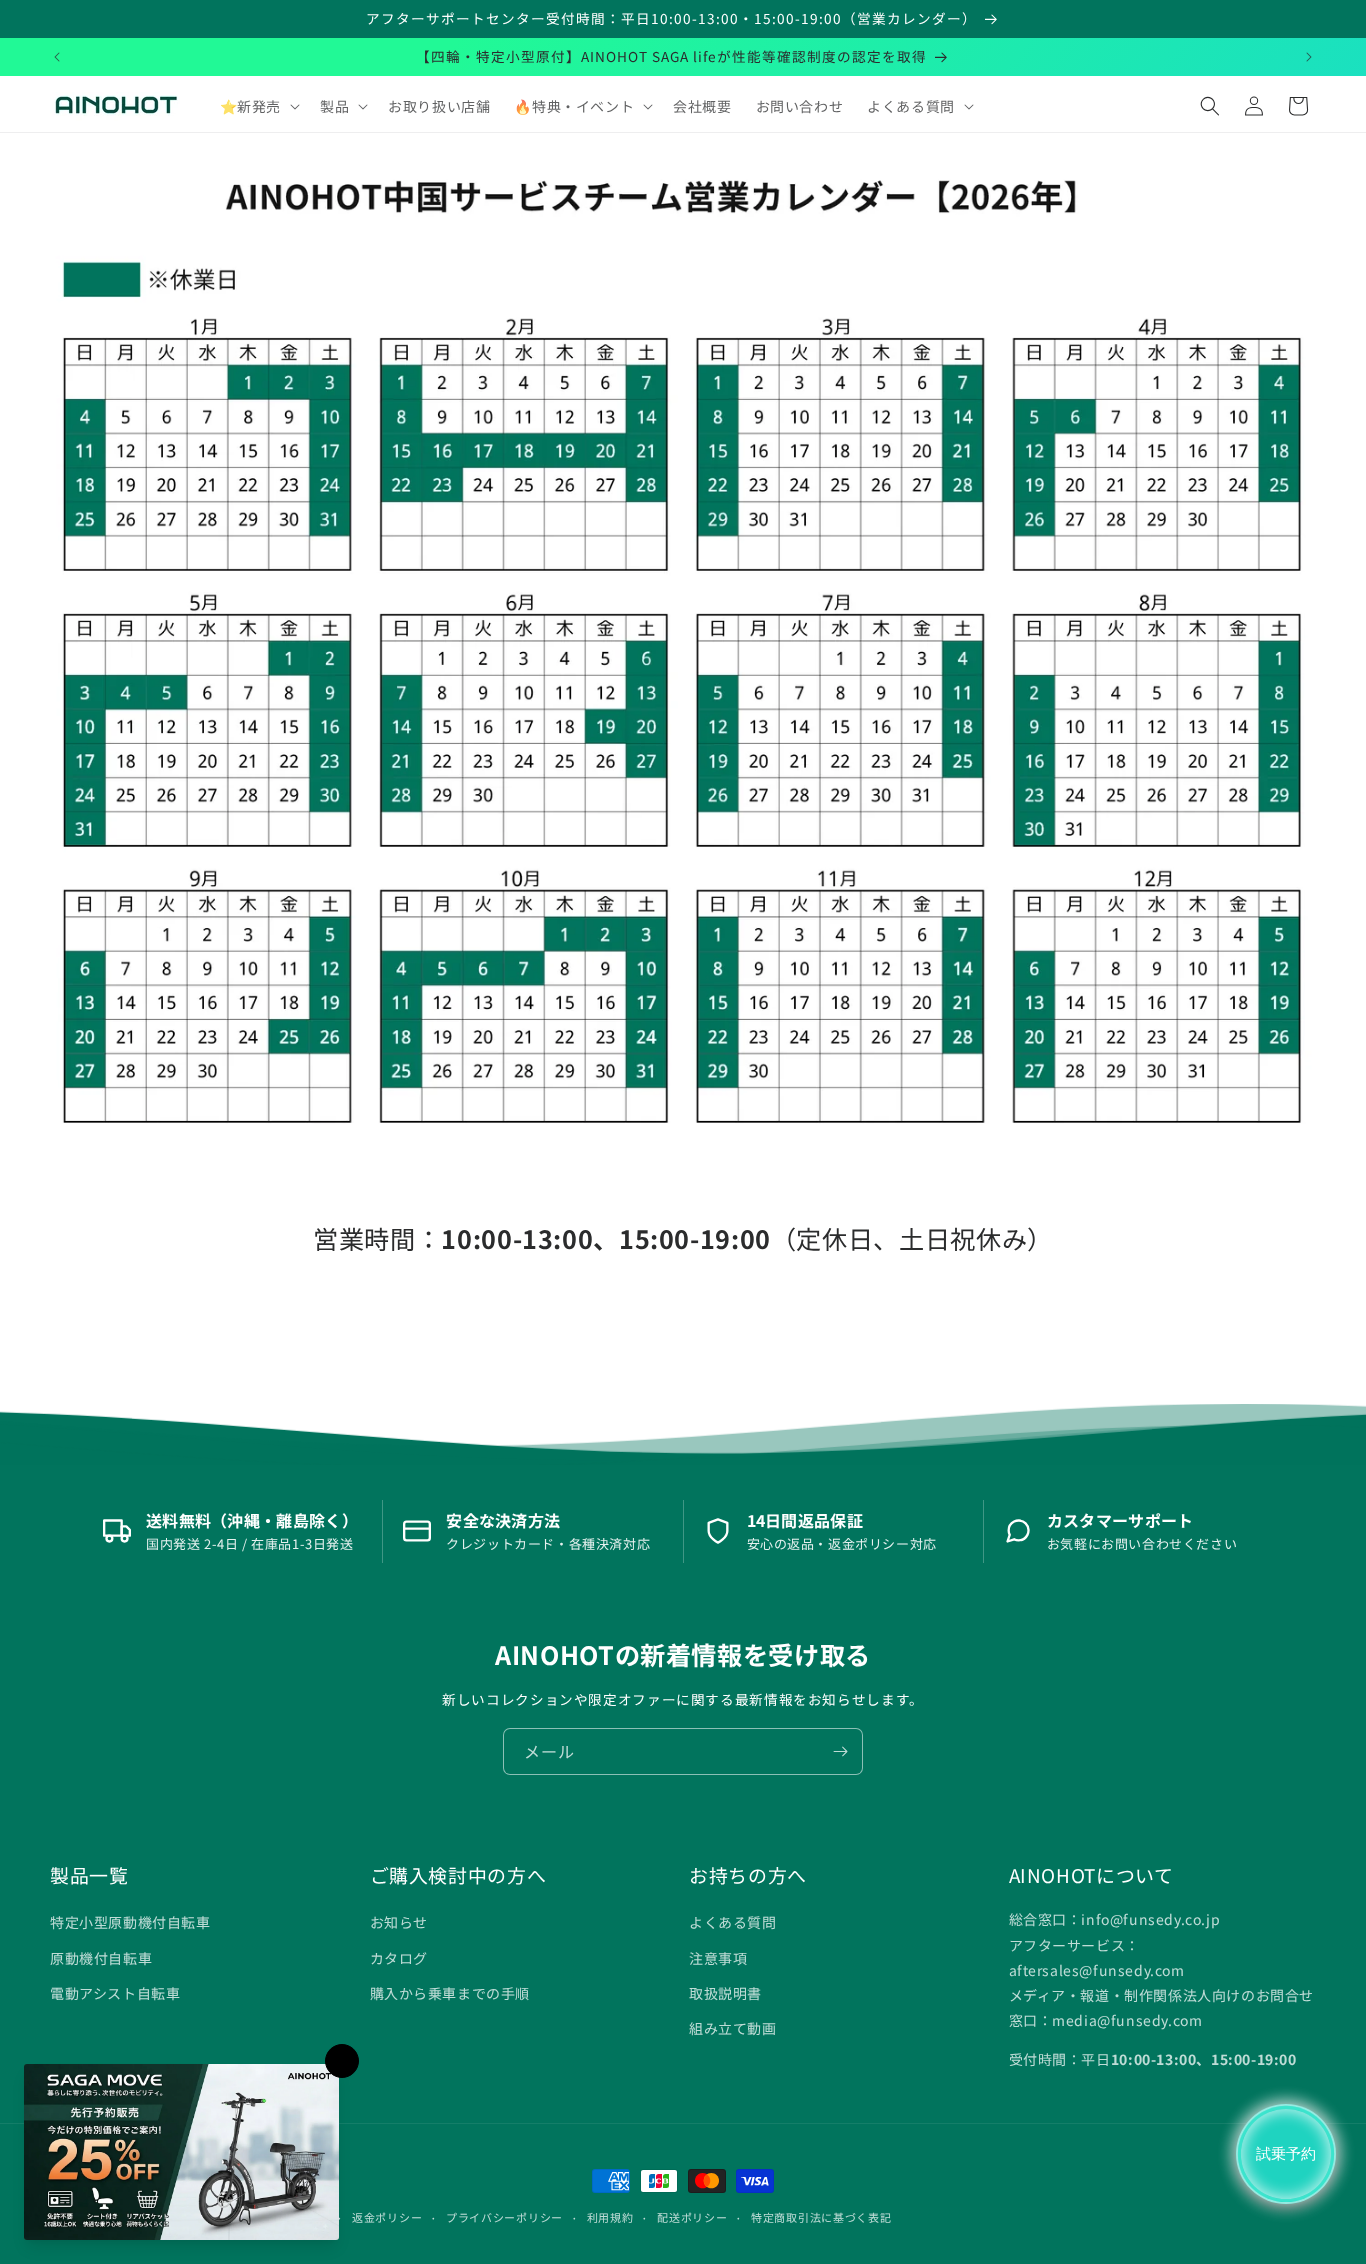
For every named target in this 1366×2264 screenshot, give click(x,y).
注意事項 (718, 1958)
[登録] (840, 1751)
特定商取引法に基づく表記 (821, 2217)
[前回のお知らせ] (57, 57)
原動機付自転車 (101, 1958)
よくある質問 (733, 1922)
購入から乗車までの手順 (450, 1993)
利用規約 (610, 2217)
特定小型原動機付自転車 (130, 1922)
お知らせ (399, 1922)
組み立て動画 (733, 2028)
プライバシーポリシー (504, 2217)
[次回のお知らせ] (1309, 57)
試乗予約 (1286, 2153)
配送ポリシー (692, 2217)
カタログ (399, 1958)
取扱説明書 (725, 1993)
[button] (258, 106)
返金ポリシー (387, 2217)
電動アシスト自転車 (115, 1993)
